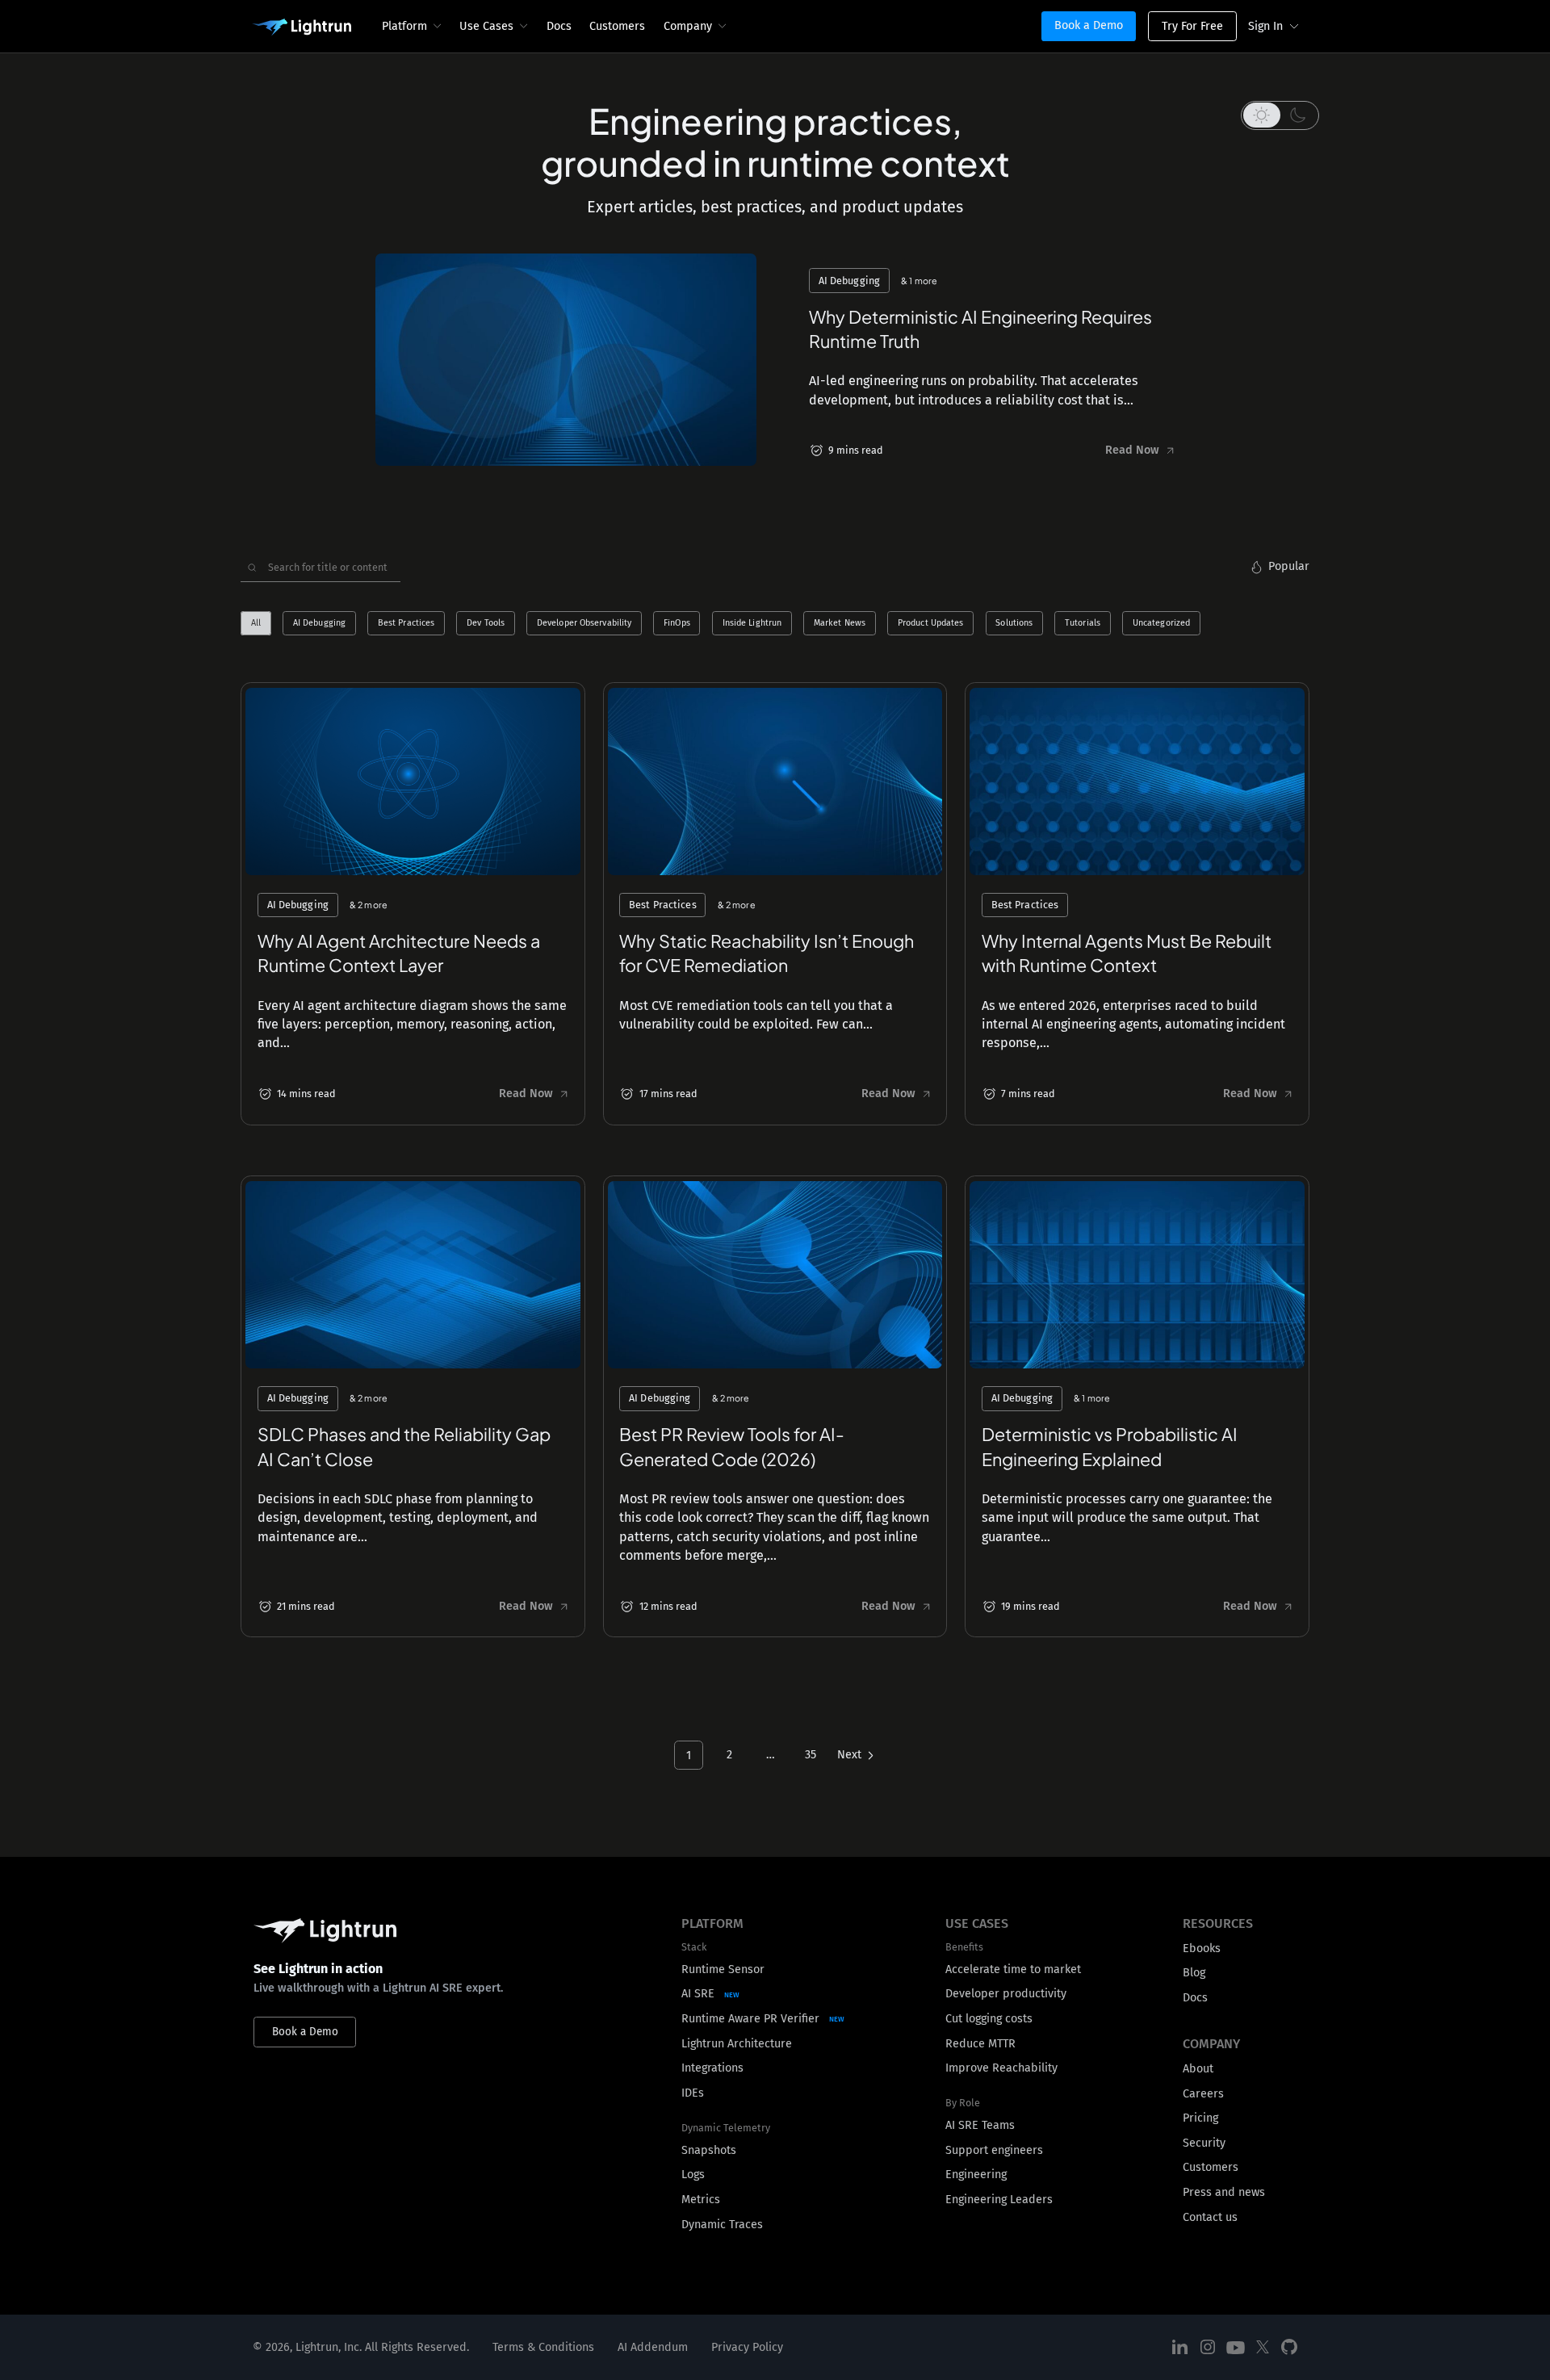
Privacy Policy (747, 2347)
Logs (693, 2175)
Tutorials (1083, 624)
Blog (1194, 1973)
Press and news (1224, 2192)
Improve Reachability (1001, 2068)
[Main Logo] (302, 27)
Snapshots (709, 2150)
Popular (1289, 566)
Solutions (1014, 624)
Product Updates (931, 624)
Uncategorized (1161, 624)
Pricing (1200, 2118)
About (1198, 2069)
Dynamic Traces (722, 2225)
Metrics (701, 2200)
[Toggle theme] (1280, 115)
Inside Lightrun (752, 624)
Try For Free (1192, 26)
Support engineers (994, 2150)
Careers (1203, 2094)
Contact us (1210, 2217)
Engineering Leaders (999, 2200)
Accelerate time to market (1013, 1969)
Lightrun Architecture (737, 2044)
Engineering (976, 2175)
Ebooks (1202, 1948)
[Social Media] (1180, 2347)
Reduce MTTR (980, 2044)
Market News (840, 624)
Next (849, 1755)
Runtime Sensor (723, 1969)
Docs (559, 26)
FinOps (677, 624)
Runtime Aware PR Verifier (750, 2019)
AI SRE (698, 1994)
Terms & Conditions (543, 2347)
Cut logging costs (989, 2019)
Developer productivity (1006, 1994)
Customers (617, 26)
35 (811, 1755)
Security (1204, 2143)
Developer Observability (584, 624)
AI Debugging (319, 624)
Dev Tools (486, 624)
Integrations (712, 2068)
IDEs (693, 2093)
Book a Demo (1089, 25)
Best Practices (406, 624)
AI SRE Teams (980, 2125)
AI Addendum (653, 2347)
